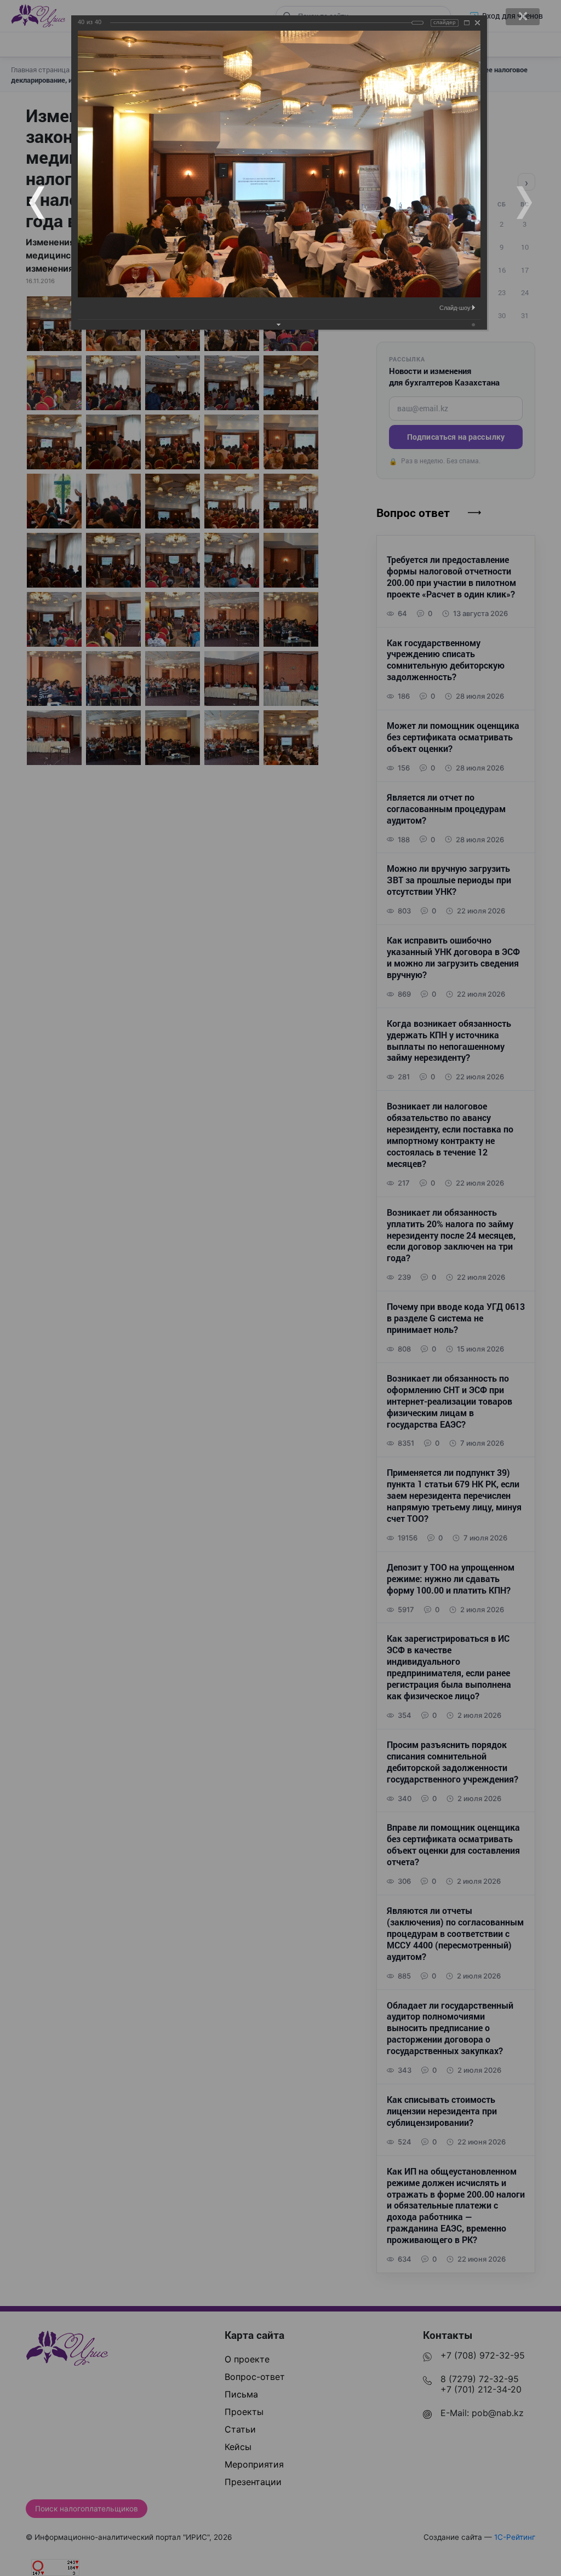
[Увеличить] (467, 23)
